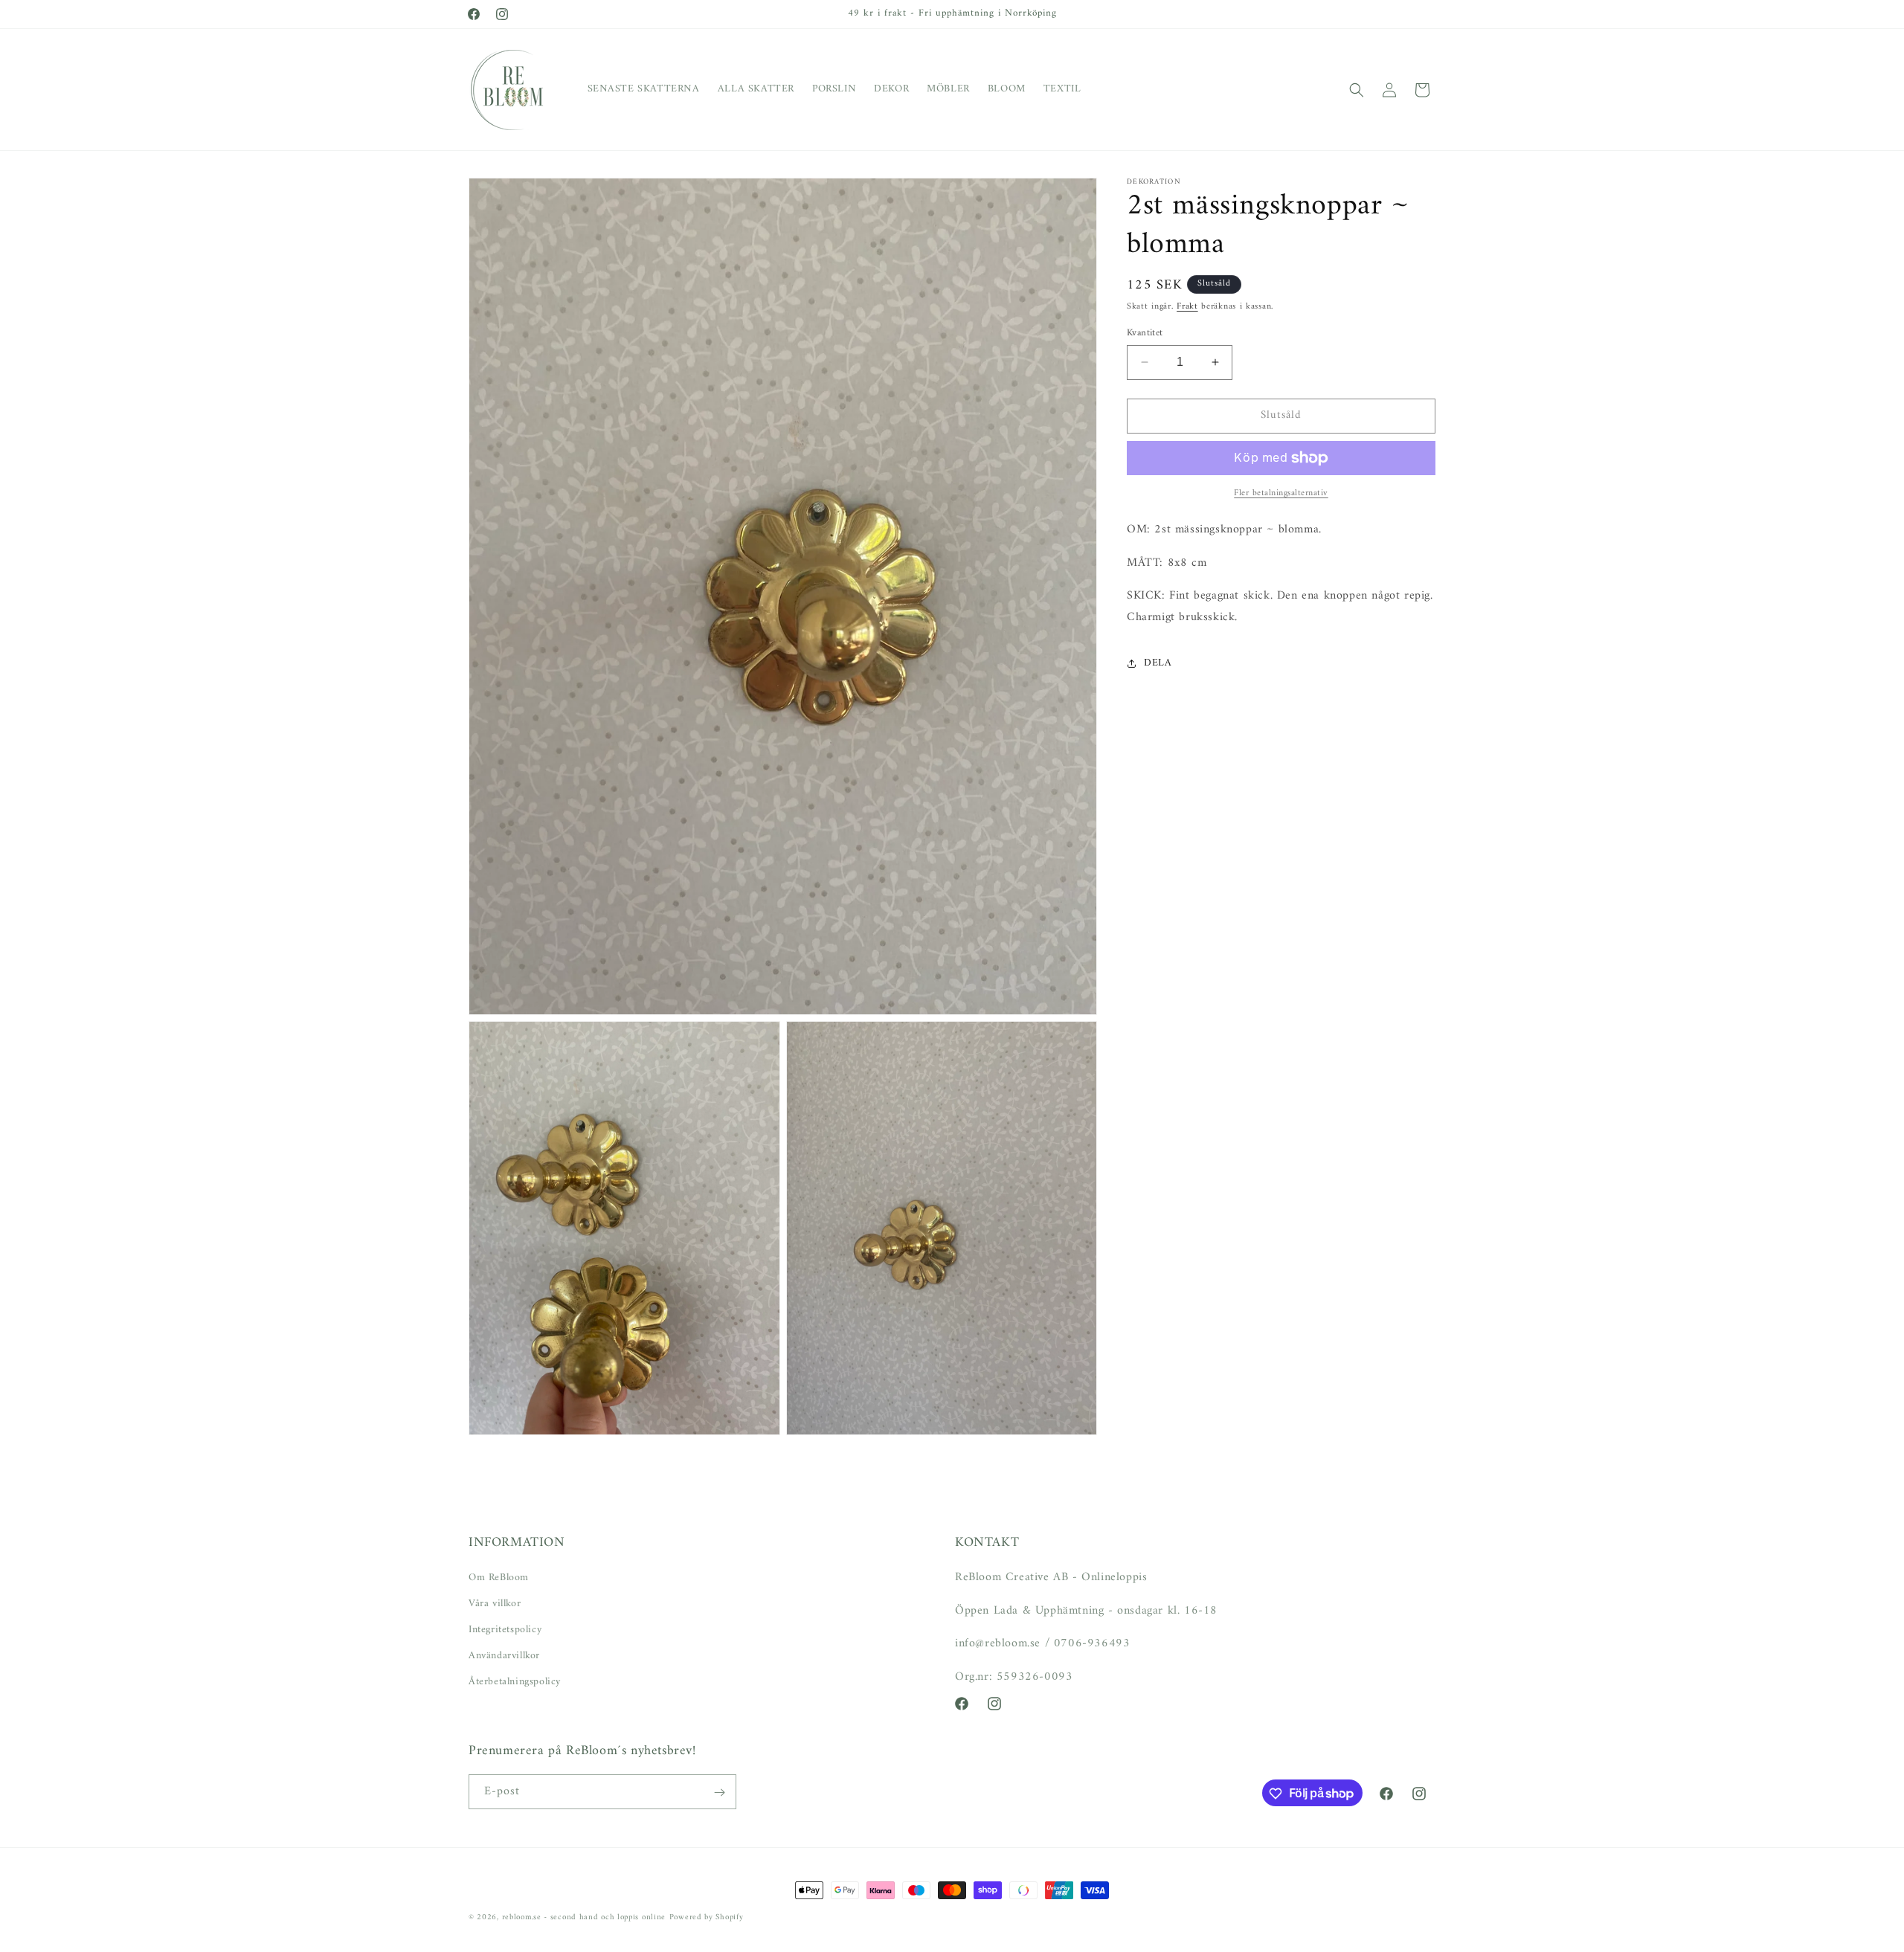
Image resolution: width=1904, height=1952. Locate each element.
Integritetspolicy (505, 1629)
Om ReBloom (499, 1577)
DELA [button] (1158, 663)
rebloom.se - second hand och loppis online (584, 1917)
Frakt (1187, 307)
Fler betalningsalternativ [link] (1281, 494)
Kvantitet (1145, 333)
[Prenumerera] (719, 1792)
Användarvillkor (504, 1656)
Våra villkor (495, 1603)
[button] (1357, 90)
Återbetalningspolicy (515, 1682)
